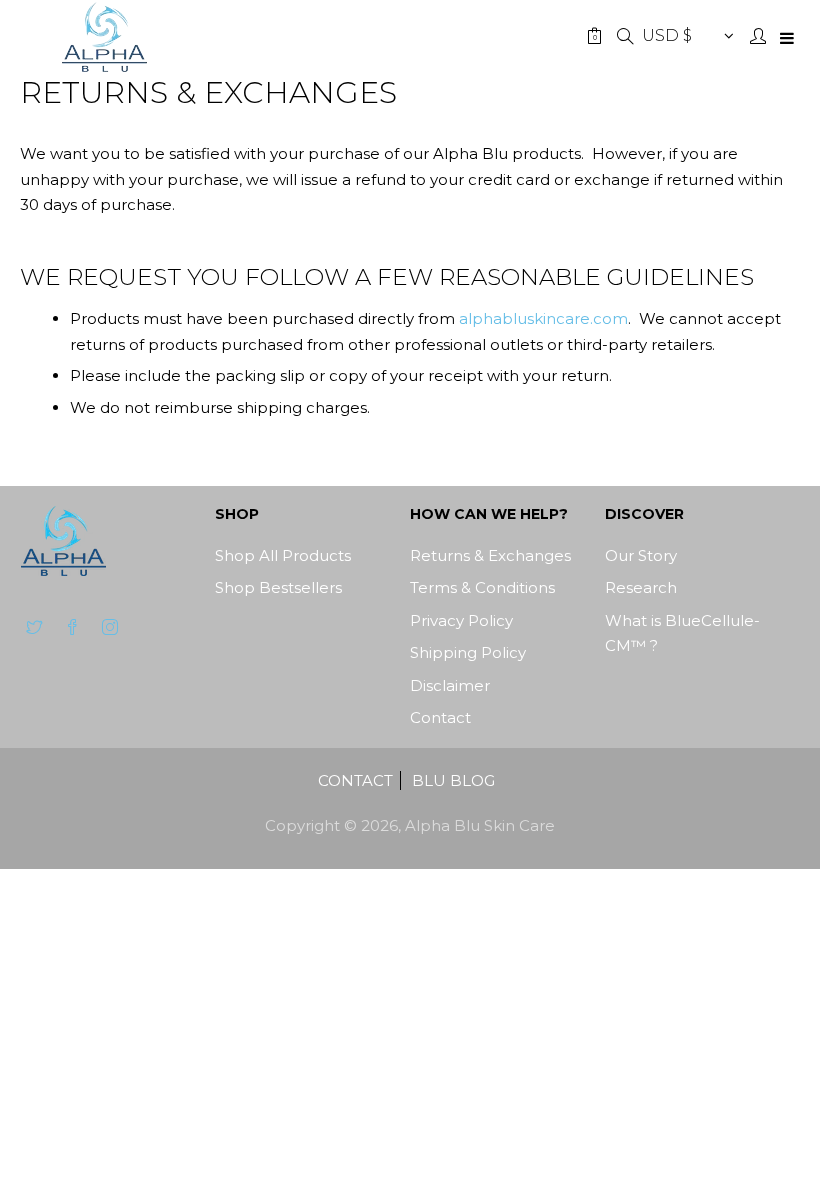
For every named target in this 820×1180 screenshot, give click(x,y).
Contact (440, 717)
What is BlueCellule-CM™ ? (682, 633)
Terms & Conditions (482, 587)
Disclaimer (450, 685)
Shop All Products (283, 555)
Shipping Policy (468, 652)
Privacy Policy (461, 620)
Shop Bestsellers (278, 587)
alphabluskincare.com (543, 318)
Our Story (641, 555)
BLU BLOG (453, 780)
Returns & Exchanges (490, 555)
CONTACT (355, 780)
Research (641, 587)
